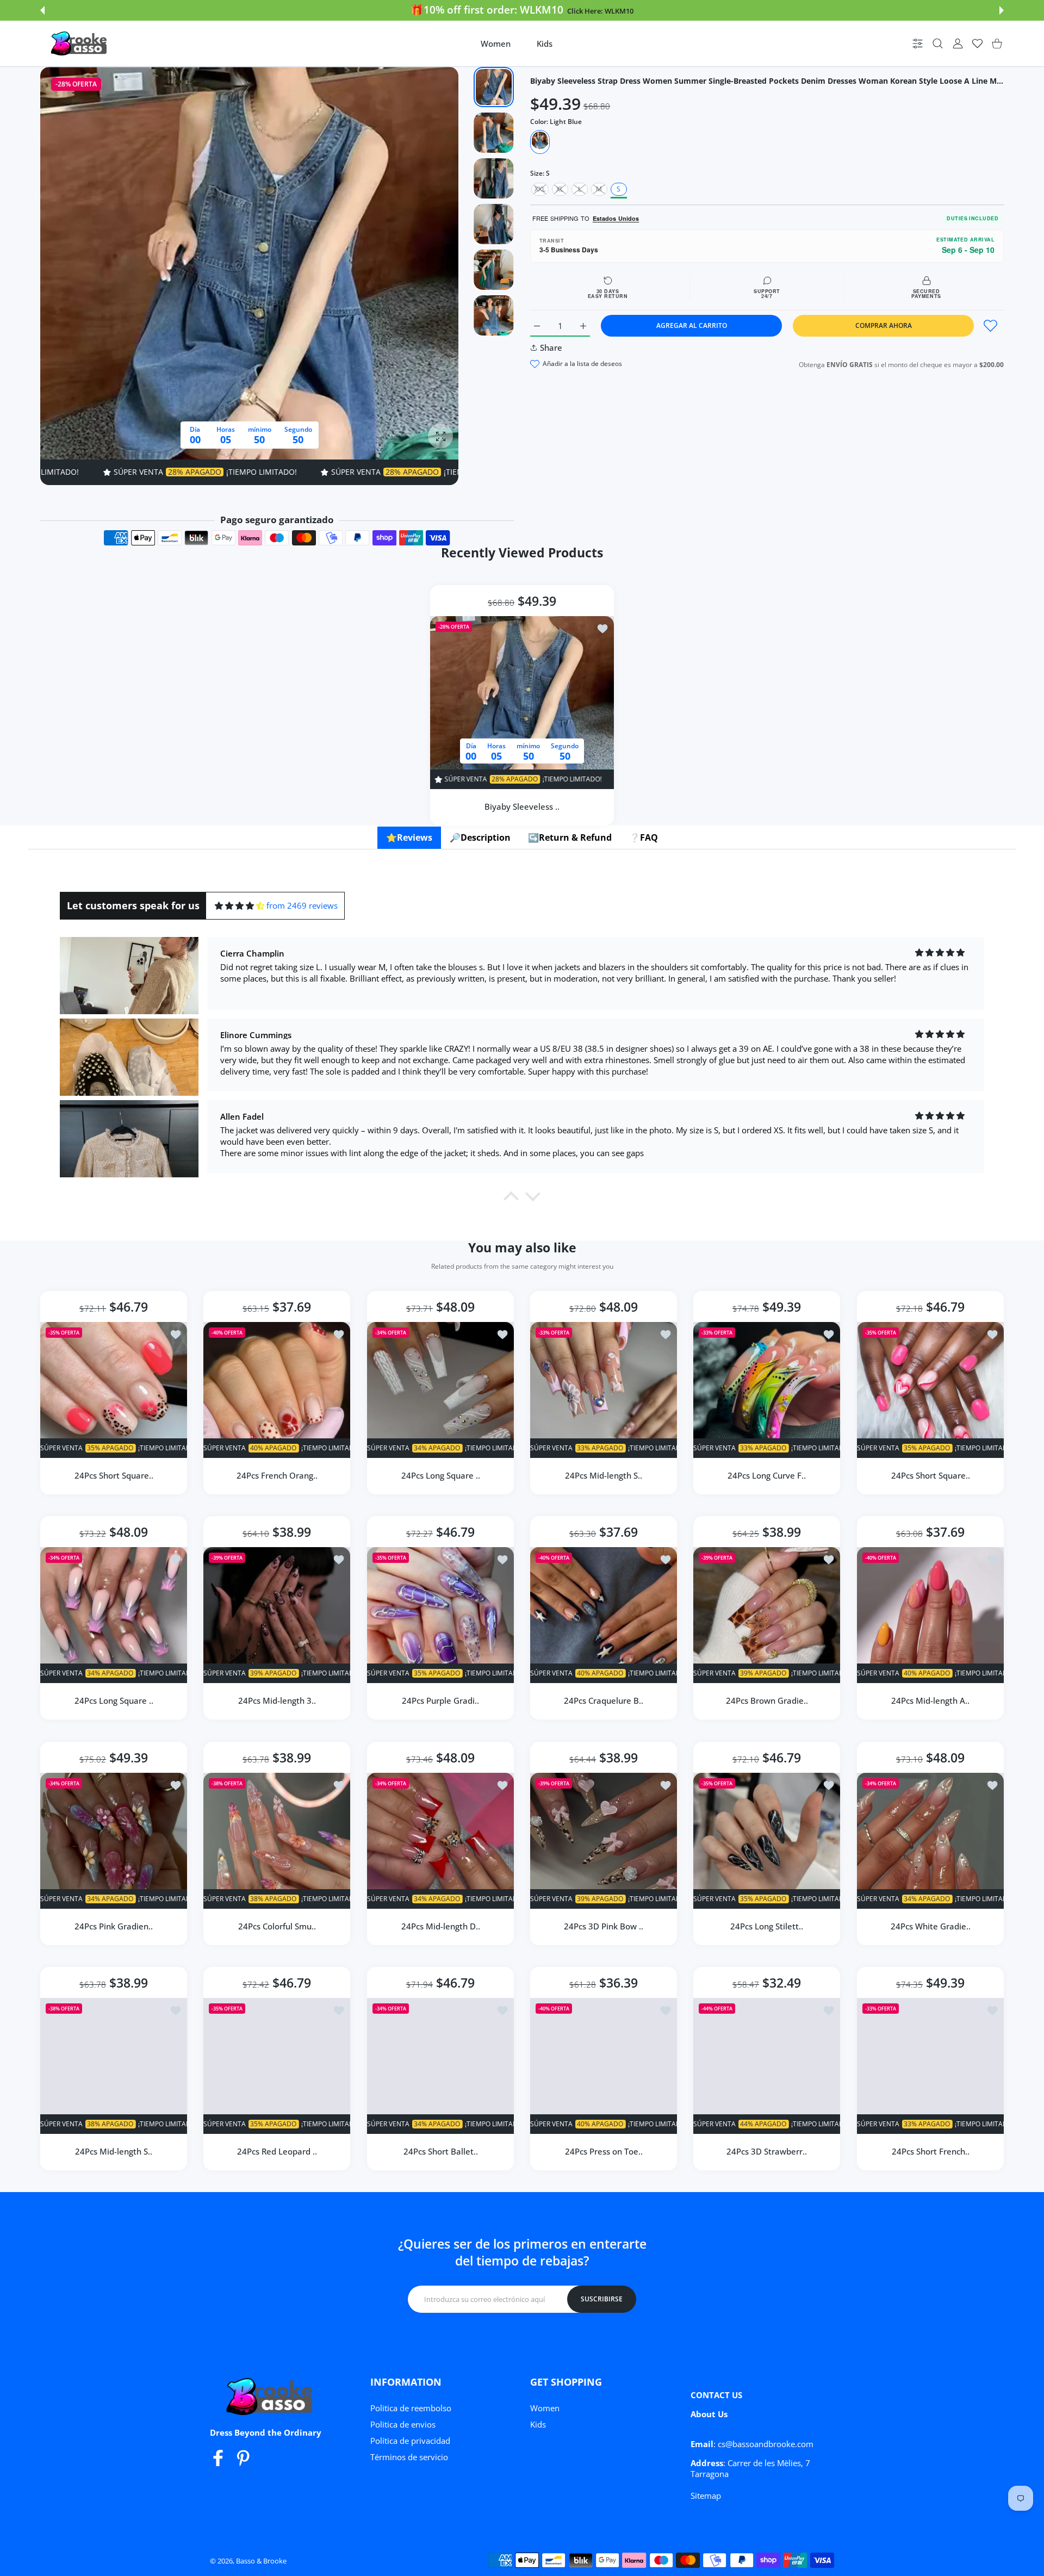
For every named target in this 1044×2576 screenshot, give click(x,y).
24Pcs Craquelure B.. (604, 1701)
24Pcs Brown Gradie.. (767, 1701)
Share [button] (551, 347)
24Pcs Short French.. (930, 2151)
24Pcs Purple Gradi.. (440, 1701)
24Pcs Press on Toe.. (604, 2151)
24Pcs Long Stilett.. (767, 1926)
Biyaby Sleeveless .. (522, 806)
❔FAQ (644, 837)
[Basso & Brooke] (80, 44)
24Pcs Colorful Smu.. (277, 1926)
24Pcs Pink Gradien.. (114, 1926)
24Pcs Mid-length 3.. (277, 1701)
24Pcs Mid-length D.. (440, 1926)
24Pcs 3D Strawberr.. (767, 2151)
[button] (42, 10)
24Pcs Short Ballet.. (440, 2151)
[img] (240, 906)
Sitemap (706, 2496)
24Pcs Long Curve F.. (767, 1475)
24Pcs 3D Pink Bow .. (604, 1926)
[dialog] (938, 44)
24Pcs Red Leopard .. (277, 2151)
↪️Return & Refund (570, 837)
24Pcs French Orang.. (277, 1475)
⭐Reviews (409, 837)
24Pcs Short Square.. (114, 1475)
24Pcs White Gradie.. (930, 1926)
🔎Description (480, 837)
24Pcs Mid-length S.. (604, 1475)
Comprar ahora (884, 325)
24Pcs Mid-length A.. (930, 1701)
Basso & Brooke (261, 2561)
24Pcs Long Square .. (440, 1475)
